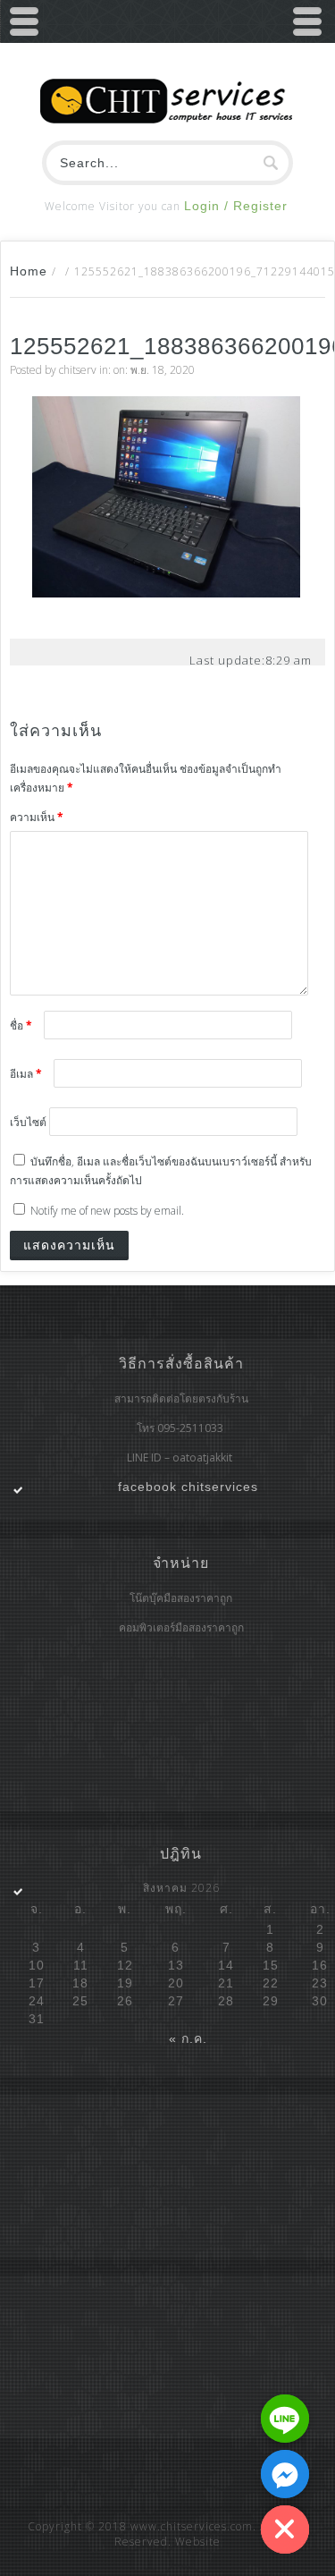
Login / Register (236, 206)
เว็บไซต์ (28, 1122)
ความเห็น (37, 817)
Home (29, 271)
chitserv (78, 370)
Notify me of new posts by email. (107, 1211)
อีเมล (26, 1074)
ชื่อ (21, 1025)
